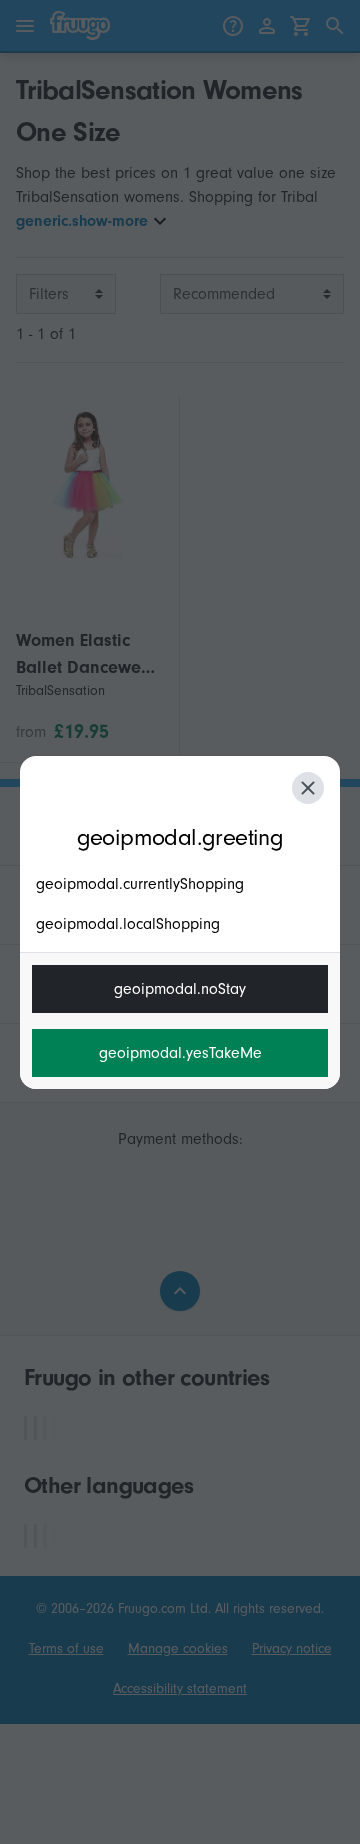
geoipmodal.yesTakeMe (180, 1053)
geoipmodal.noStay (180, 989)
